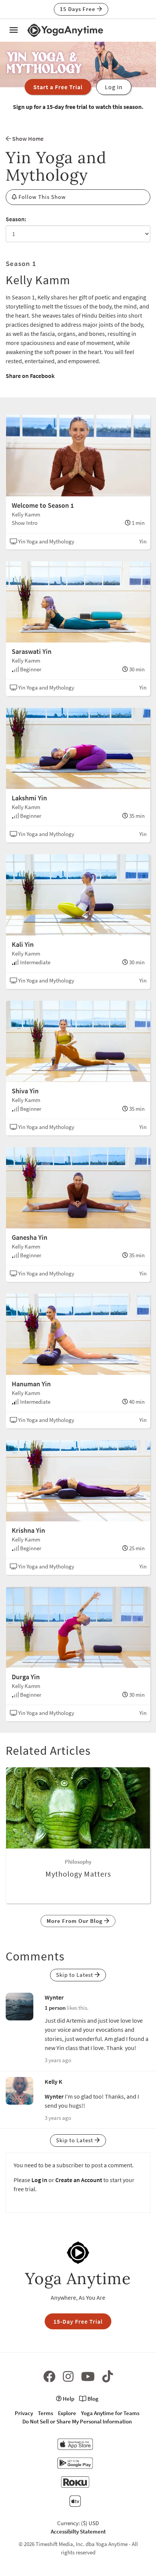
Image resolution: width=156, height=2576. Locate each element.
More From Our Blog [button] (75, 1921)
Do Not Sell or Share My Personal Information (77, 2421)
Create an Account (79, 2180)
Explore (67, 2413)
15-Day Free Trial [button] (78, 2321)
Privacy (24, 2413)
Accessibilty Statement (78, 2531)
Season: (16, 219)
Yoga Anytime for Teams (110, 2413)
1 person (55, 2008)
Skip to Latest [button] (75, 1975)
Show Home (27, 139)
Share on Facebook (30, 376)
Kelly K (54, 2082)
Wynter (54, 1997)
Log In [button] (114, 87)
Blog (92, 2399)
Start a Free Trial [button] (58, 87)
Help (68, 2399)
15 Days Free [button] (78, 9)
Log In (39, 2180)
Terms (45, 2413)
